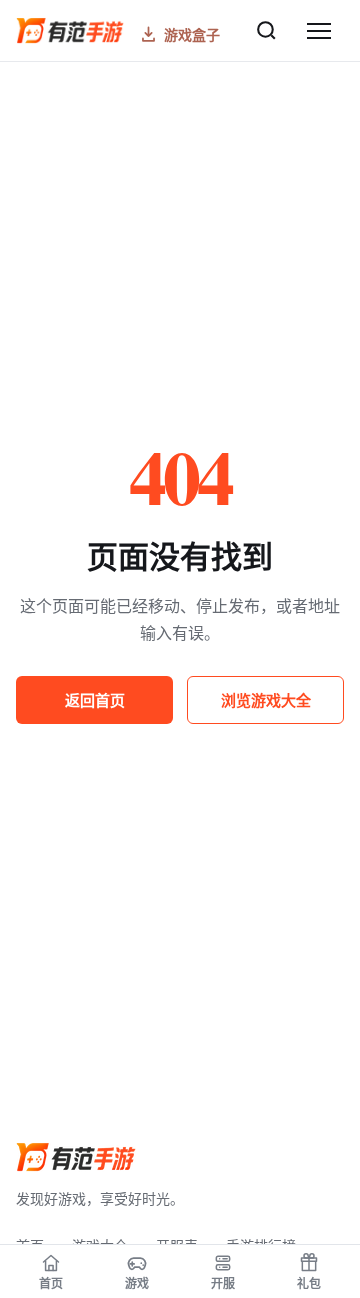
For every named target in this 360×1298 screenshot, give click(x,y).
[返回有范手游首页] (76, 1157)
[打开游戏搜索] (266, 31)
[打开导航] (319, 31)
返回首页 (95, 700)
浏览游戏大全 (266, 700)
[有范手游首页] (70, 30)
